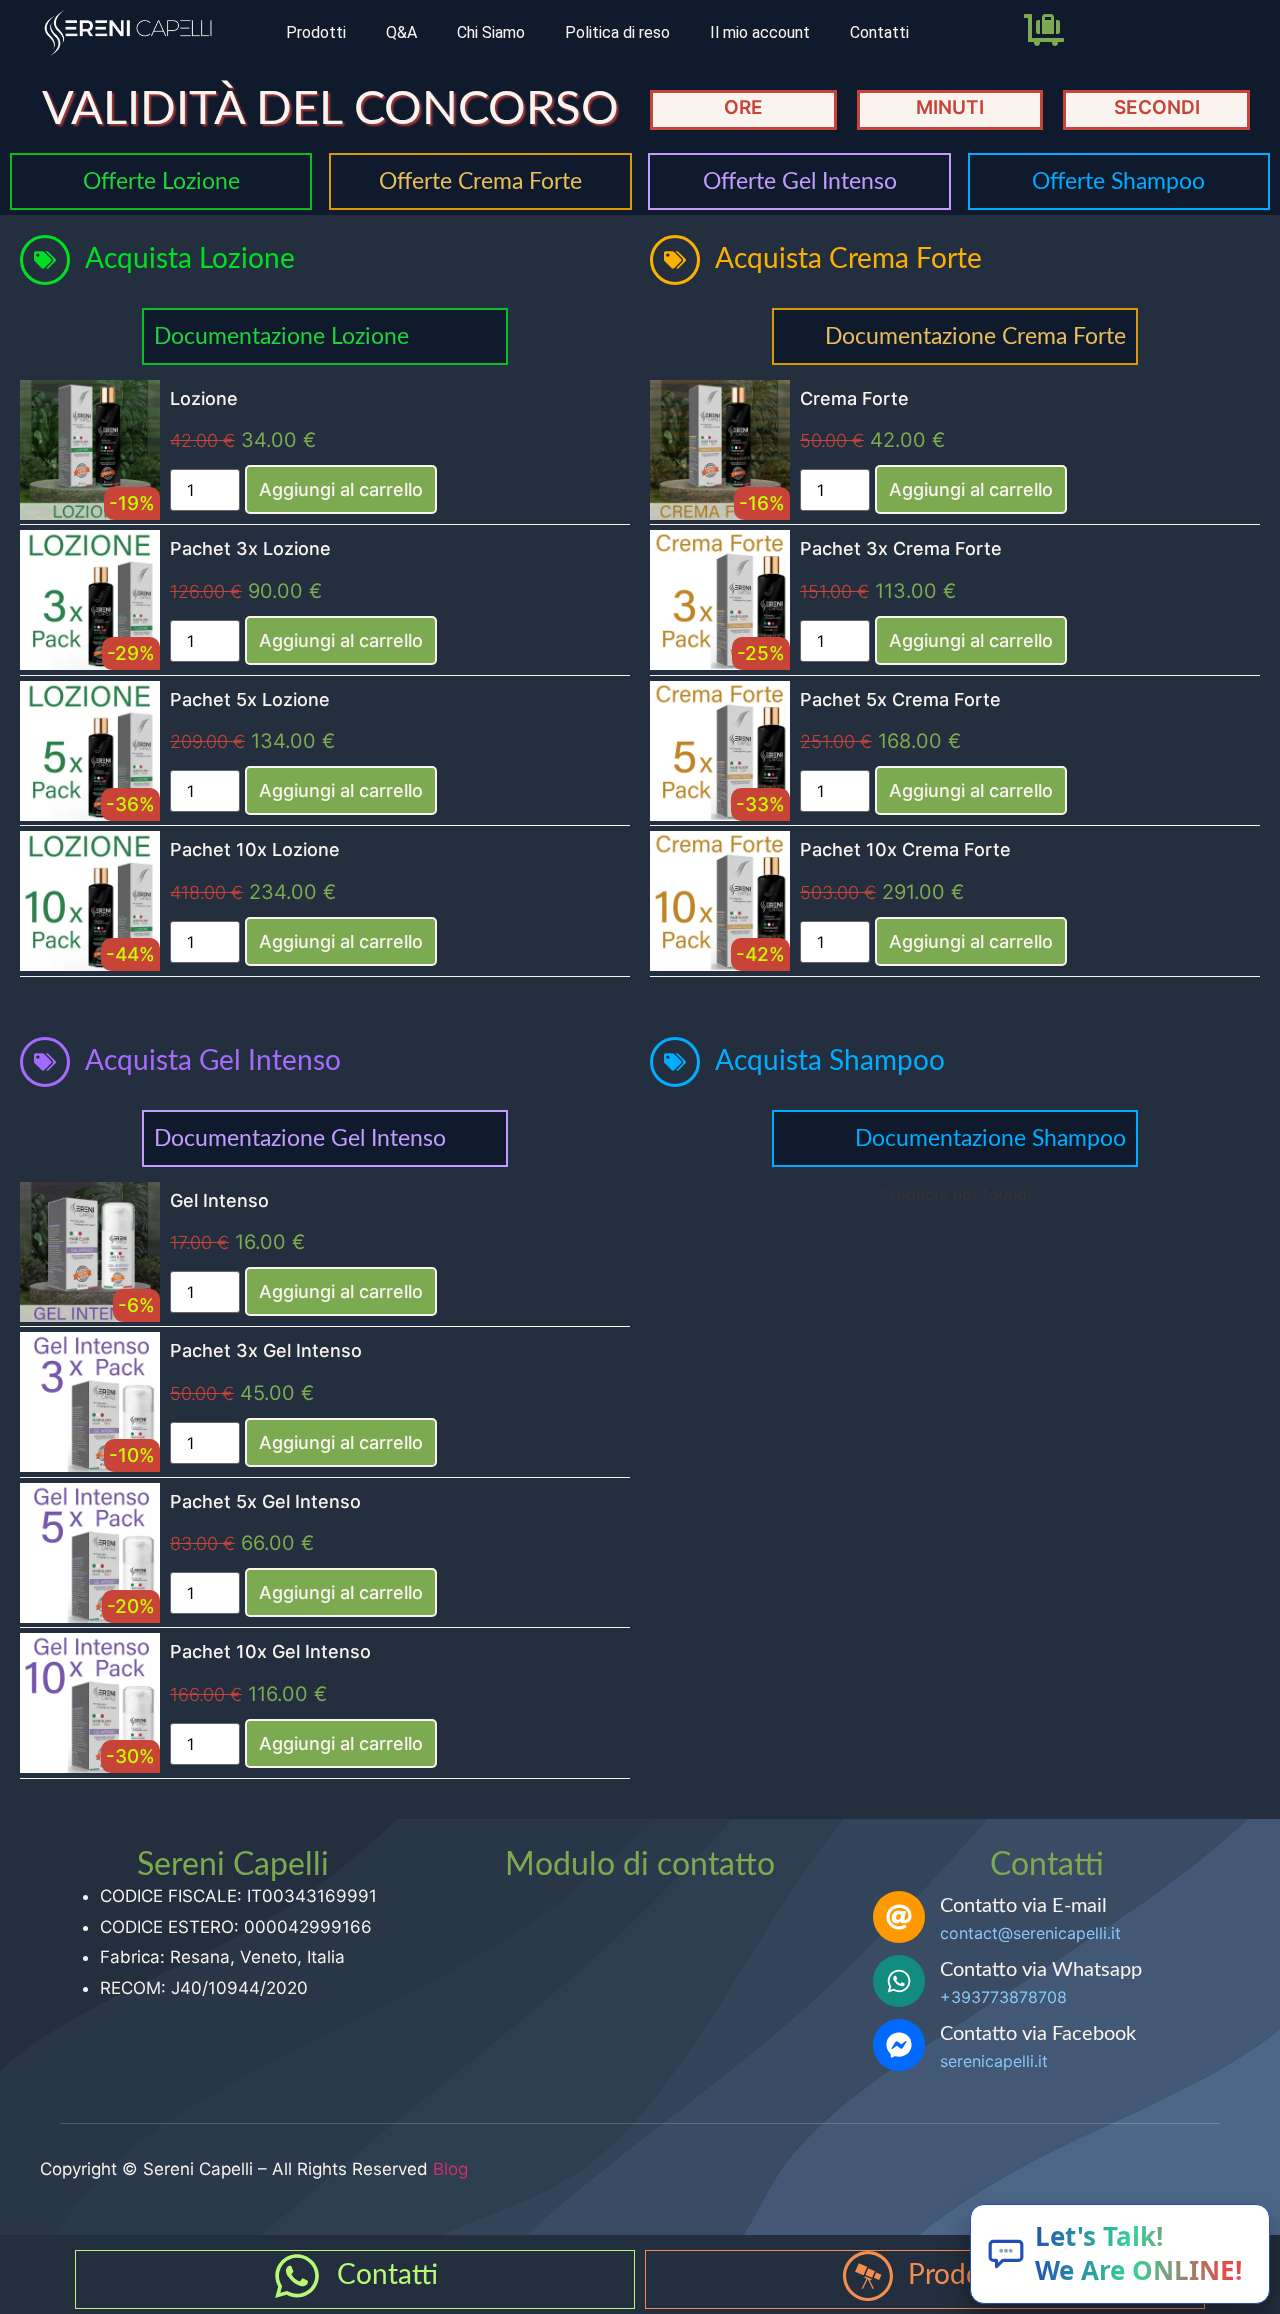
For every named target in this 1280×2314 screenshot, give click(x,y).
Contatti (879, 32)
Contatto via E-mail (1023, 1906)
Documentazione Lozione (281, 336)
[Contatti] (297, 2276)
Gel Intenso (219, 1200)
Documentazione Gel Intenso (300, 1138)
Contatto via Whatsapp (1041, 1970)
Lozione (204, 398)
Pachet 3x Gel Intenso (266, 1350)
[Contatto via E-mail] (899, 1917)
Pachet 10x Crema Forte (905, 849)
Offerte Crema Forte (480, 181)
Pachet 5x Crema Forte (900, 699)
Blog (450, 2169)
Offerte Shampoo (1118, 181)
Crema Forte (854, 398)
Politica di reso (617, 32)
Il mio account (760, 32)
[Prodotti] (868, 2276)
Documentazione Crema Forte (975, 336)
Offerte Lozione (161, 181)
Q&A (401, 32)
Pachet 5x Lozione (250, 699)
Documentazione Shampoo (990, 1138)
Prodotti (316, 32)
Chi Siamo (491, 32)
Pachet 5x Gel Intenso (265, 1501)
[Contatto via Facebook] (899, 2045)
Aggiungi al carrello (341, 489)
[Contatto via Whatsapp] (899, 1981)
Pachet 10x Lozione (255, 849)
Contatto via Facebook (1038, 2034)
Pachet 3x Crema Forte (901, 548)
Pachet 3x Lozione (250, 548)
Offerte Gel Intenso (800, 181)
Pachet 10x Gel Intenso (270, 1651)
